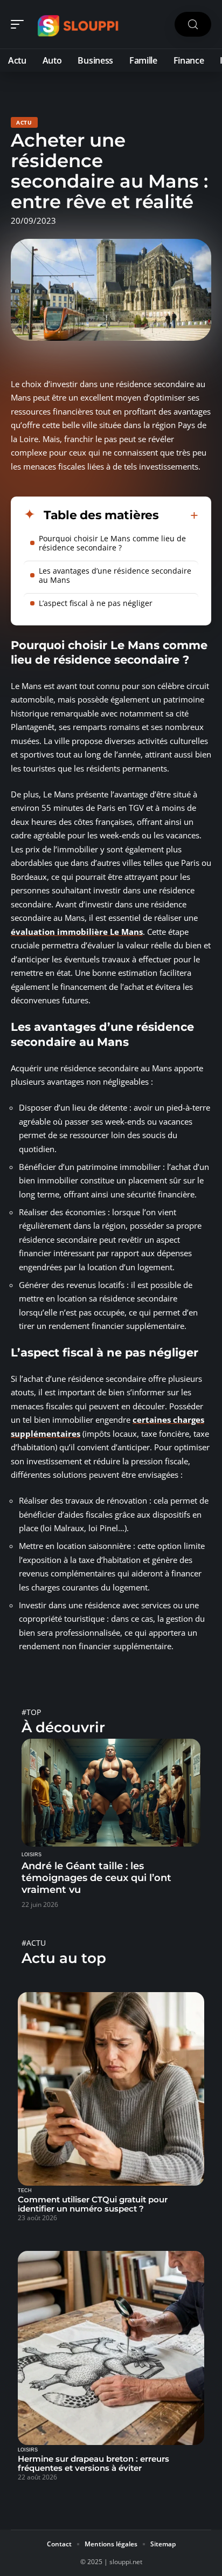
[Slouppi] (78, 24)
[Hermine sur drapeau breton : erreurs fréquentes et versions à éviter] (111, 2348)
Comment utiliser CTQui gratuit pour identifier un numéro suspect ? (93, 2204)
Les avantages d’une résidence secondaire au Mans (115, 575)
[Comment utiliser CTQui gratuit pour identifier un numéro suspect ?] (111, 2089)
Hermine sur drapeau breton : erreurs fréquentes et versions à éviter (93, 2463)
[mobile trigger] (20, 24)
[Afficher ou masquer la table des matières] (179, 515)
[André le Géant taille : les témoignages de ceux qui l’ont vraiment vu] (111, 1792)
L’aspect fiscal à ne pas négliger (96, 603)
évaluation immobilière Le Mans (77, 932)
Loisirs (32, 1855)
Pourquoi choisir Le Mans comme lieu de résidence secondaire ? (112, 543)
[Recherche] (193, 25)
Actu (24, 122)
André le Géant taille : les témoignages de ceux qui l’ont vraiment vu (96, 1878)
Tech (25, 2191)
